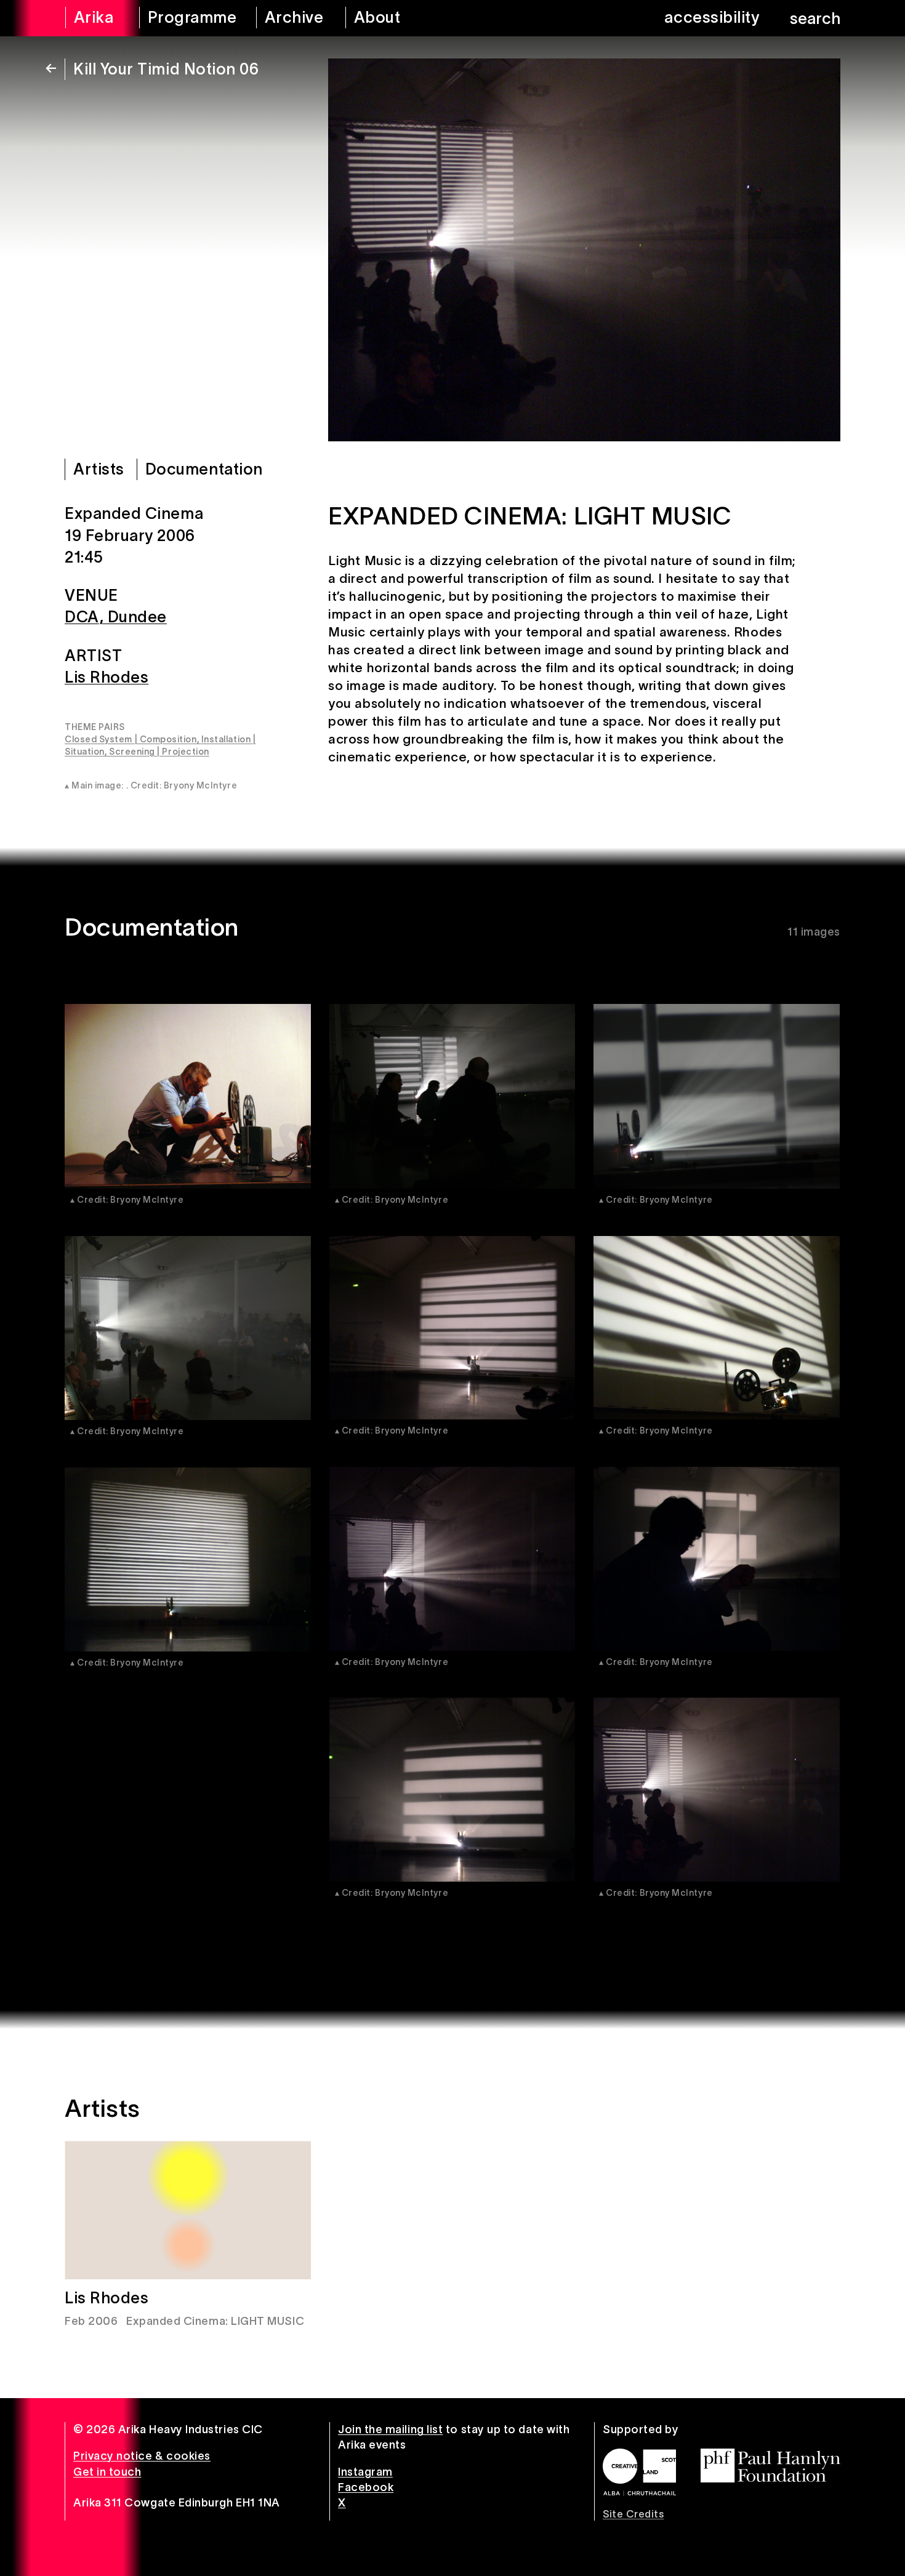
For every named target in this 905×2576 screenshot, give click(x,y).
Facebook (366, 2487)
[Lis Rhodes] (188, 2210)
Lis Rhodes (107, 677)
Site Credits (633, 2514)
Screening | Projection (159, 752)
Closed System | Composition (131, 739)
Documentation (204, 469)
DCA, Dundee (116, 617)
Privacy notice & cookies (142, 2456)
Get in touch (107, 2472)
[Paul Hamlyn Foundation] (770, 2466)
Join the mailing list (390, 2430)
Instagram (365, 2472)
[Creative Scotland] (639, 2472)
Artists (99, 469)
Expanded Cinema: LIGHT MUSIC (215, 2321)
